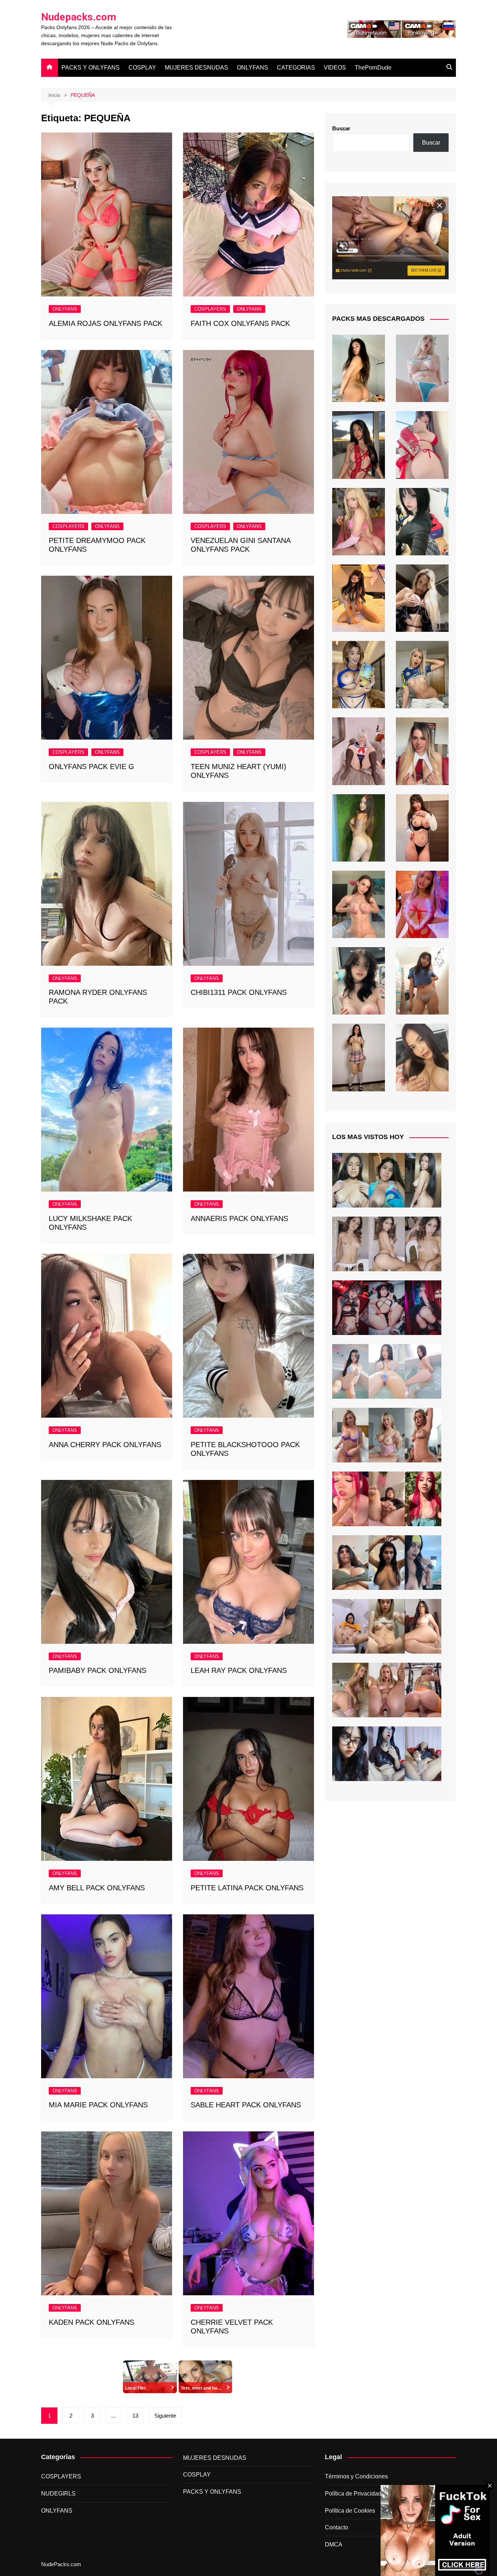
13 (135, 2416)
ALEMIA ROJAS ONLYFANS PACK (106, 323)
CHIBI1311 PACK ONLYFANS (239, 992)
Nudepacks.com (79, 17)
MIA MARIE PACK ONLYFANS (98, 2105)
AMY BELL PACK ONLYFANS (97, 1888)
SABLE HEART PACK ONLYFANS (246, 2105)
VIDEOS (335, 68)
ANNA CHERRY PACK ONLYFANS (105, 1445)
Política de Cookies (350, 2511)
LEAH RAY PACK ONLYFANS (239, 1670)
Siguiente (165, 2416)
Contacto (337, 2527)
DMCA (334, 2545)
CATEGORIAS (296, 68)
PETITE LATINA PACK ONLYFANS (247, 1888)
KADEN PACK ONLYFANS (92, 2322)
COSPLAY (142, 68)
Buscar (341, 128)
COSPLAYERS (210, 309)
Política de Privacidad (353, 2494)
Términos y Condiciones (356, 2476)
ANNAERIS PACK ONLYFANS (239, 1218)
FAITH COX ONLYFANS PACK (240, 323)
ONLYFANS (253, 68)
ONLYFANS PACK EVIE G (92, 767)
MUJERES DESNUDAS (196, 68)
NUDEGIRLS (58, 2494)
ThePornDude (373, 68)
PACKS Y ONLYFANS (91, 68)
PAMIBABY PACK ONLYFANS (98, 1670)
